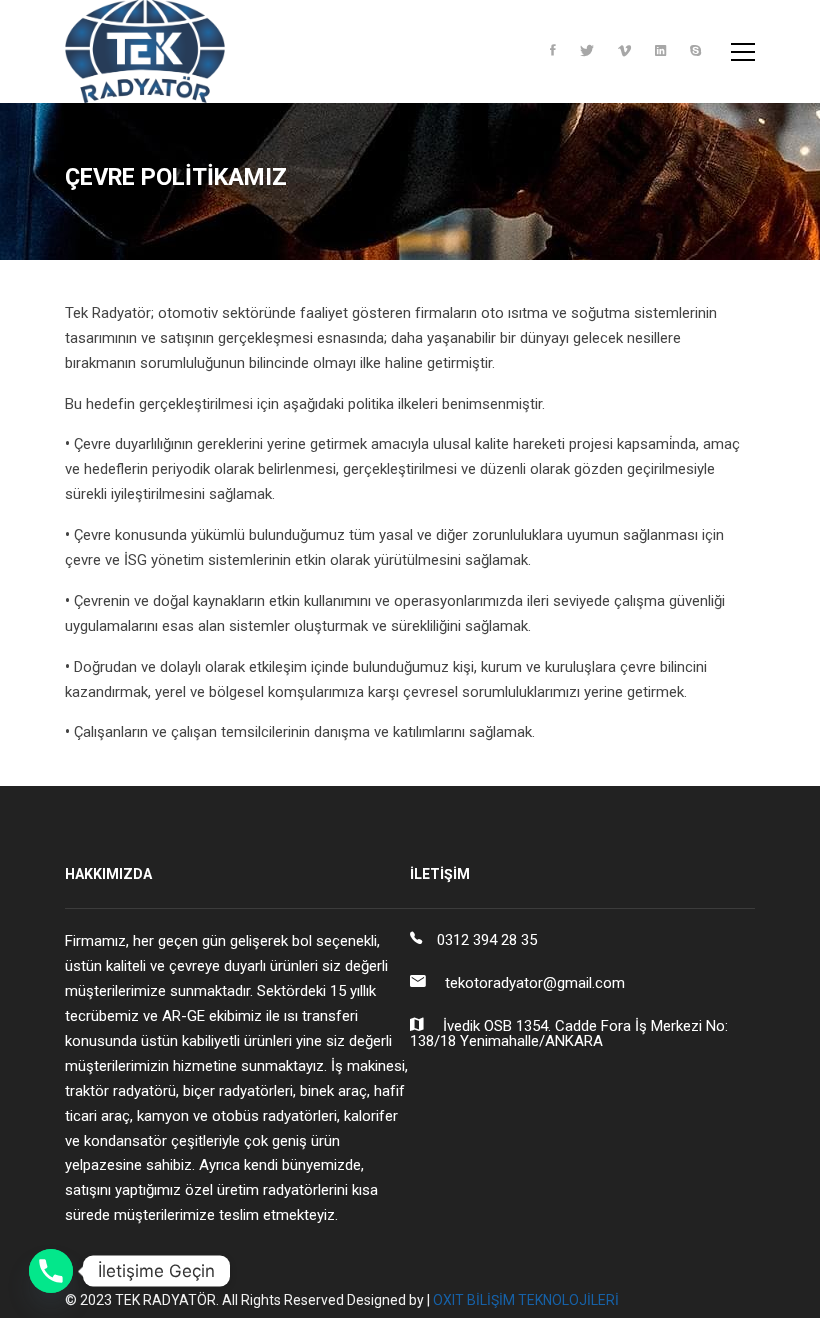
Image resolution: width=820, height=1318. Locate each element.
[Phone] (51, 1271)
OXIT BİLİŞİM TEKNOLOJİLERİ (526, 1300)
